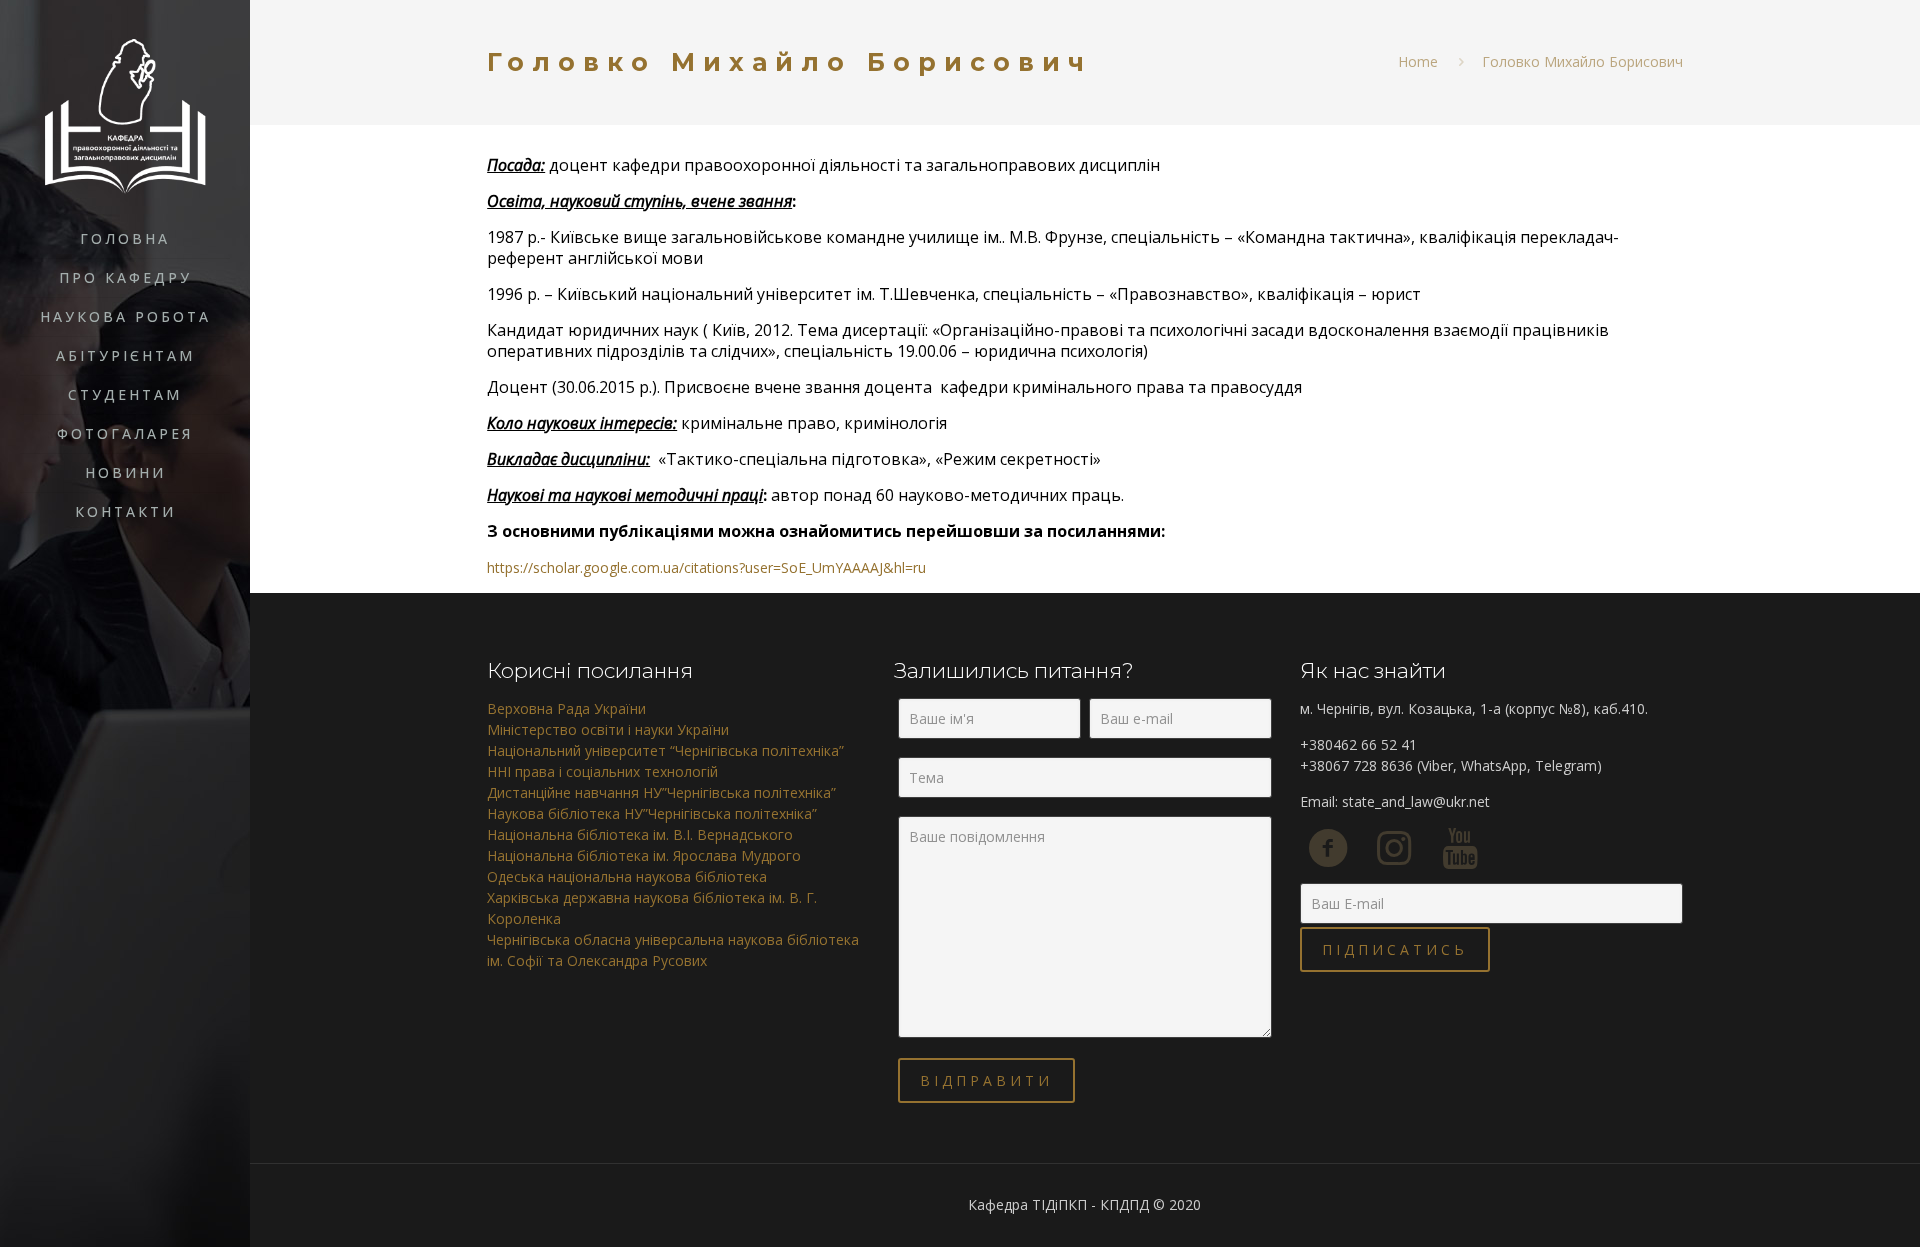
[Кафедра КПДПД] (125, 125)
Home (1418, 61)
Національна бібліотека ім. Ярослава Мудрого (644, 855)
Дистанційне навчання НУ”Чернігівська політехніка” (661, 792)
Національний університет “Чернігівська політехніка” (665, 750)
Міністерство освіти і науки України (608, 729)
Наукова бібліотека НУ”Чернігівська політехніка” (652, 813)
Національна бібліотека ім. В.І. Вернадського (640, 834)
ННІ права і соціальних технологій (602, 771)
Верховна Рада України (566, 708)
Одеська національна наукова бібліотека (627, 876)
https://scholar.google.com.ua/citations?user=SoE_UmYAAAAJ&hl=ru (706, 567)
